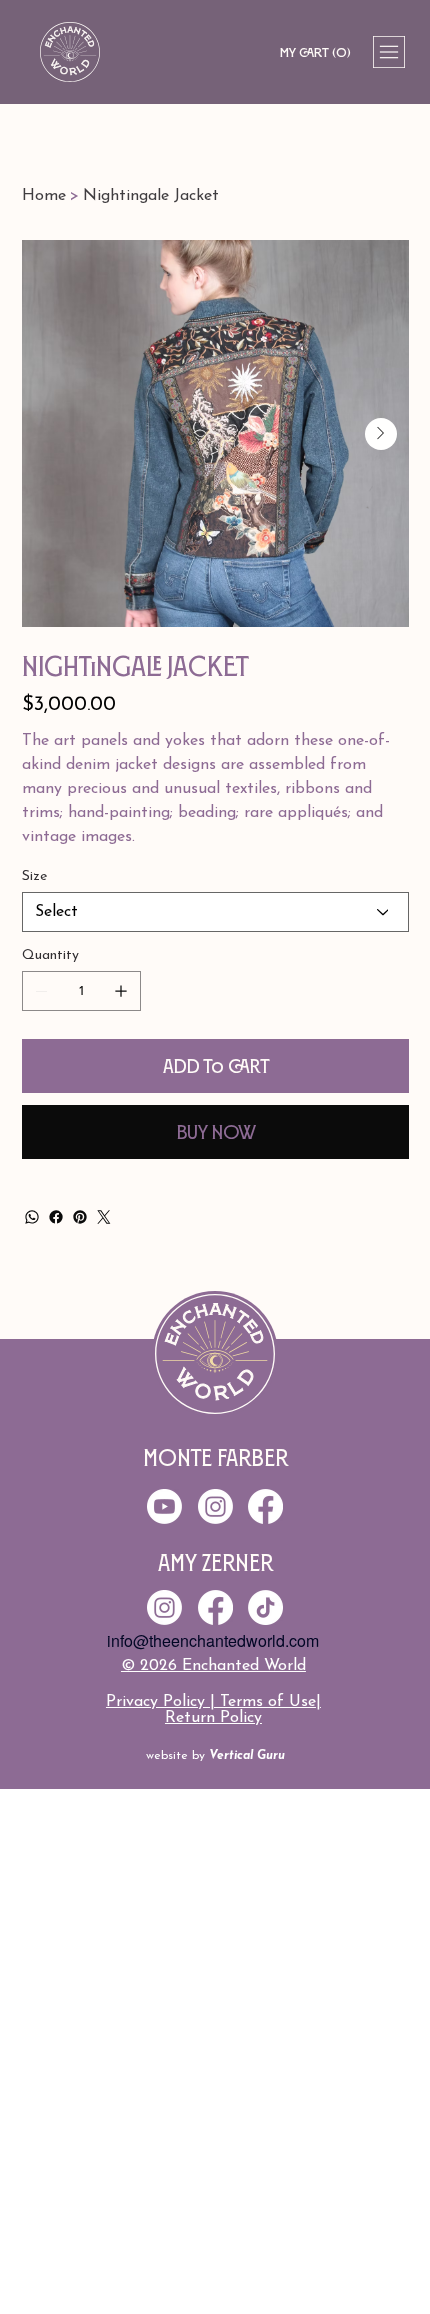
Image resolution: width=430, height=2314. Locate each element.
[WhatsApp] (32, 1217)
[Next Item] (381, 434)
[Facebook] (56, 1217)
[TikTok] (265, 1607)
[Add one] (121, 991)
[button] (315, 52)
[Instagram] (164, 1607)
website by (215, 1756)
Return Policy (213, 1718)
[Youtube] (164, 1506)
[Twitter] (104, 1217)
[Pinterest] (80, 1217)
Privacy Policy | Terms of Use (211, 1702)
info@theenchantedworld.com (213, 1640)
